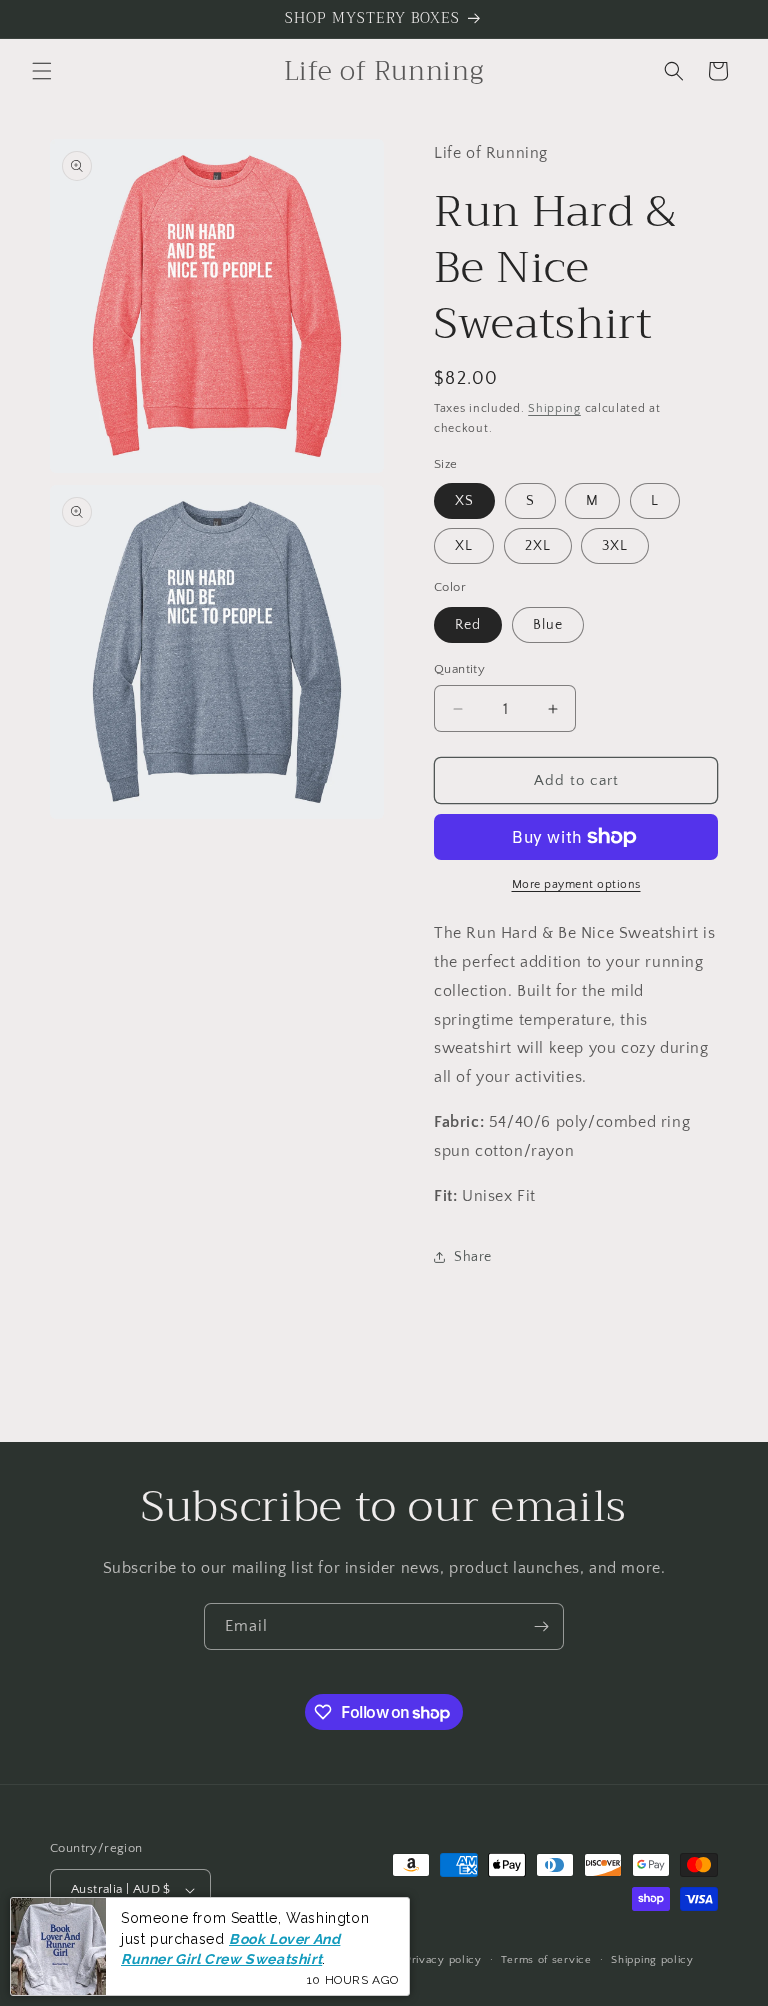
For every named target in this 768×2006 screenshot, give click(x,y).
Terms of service (546, 1960)
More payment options (576, 884)
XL (464, 546)
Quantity (459, 669)
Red (468, 625)
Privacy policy (443, 1960)
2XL (538, 546)
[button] (42, 71)
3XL (615, 546)
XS (464, 501)
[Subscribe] (541, 1626)
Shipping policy (652, 1960)
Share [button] (473, 1257)
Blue (548, 625)
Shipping (554, 408)
